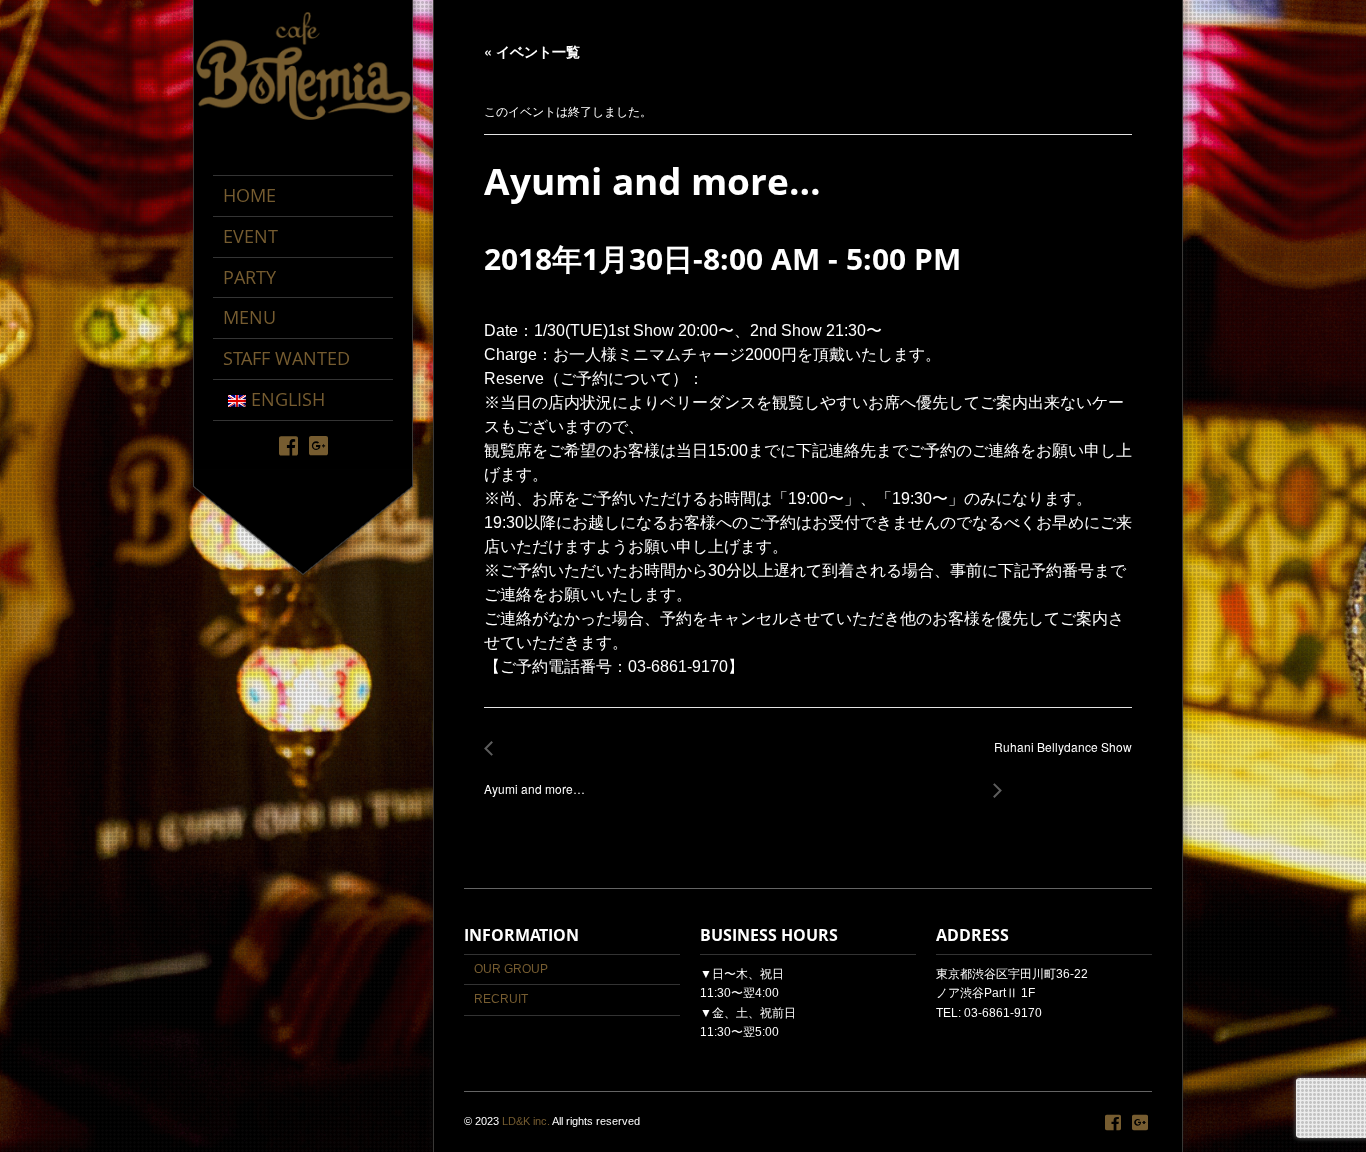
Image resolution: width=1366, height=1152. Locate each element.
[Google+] (318, 444)
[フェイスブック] (288, 444)
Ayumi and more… (534, 778)
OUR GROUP (511, 969)
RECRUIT (501, 999)
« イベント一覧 (532, 51)
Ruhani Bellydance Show (1057, 757)
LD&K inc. (526, 1121)
